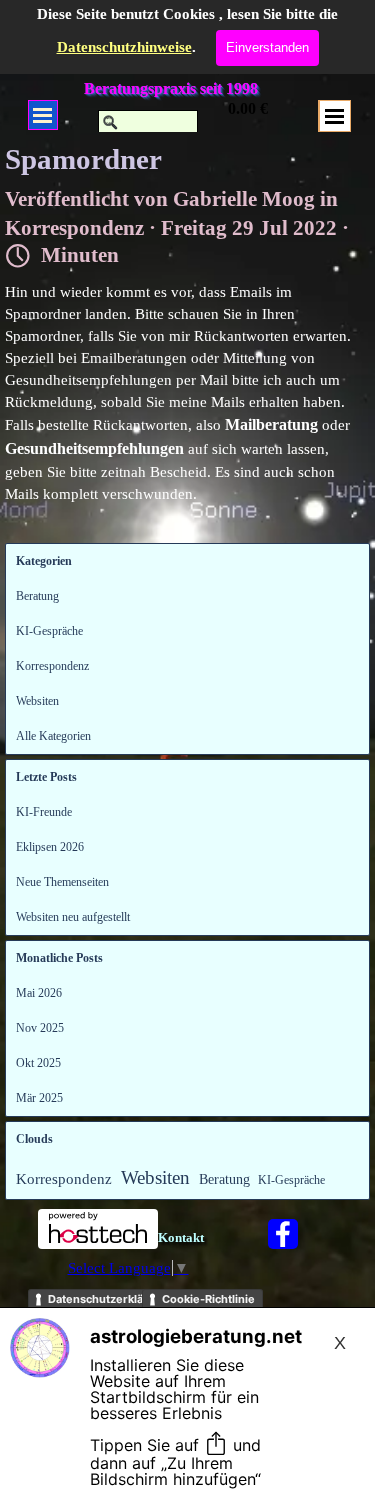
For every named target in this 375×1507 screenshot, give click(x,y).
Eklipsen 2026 (50, 847)
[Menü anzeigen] (43, 115)
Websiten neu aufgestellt (73, 917)
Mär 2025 (39, 1098)
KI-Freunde (44, 812)
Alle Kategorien (53, 736)
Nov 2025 (40, 1028)
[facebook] (283, 1234)
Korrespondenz (52, 666)
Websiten (37, 701)
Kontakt (181, 1237)
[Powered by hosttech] (98, 1240)
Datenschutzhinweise (124, 47)
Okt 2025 (38, 1063)
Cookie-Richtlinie (208, 1299)
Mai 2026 (39, 993)
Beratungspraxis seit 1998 (171, 88)
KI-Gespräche (49, 631)
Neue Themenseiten (62, 882)
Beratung (37, 596)
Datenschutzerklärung (108, 1299)
